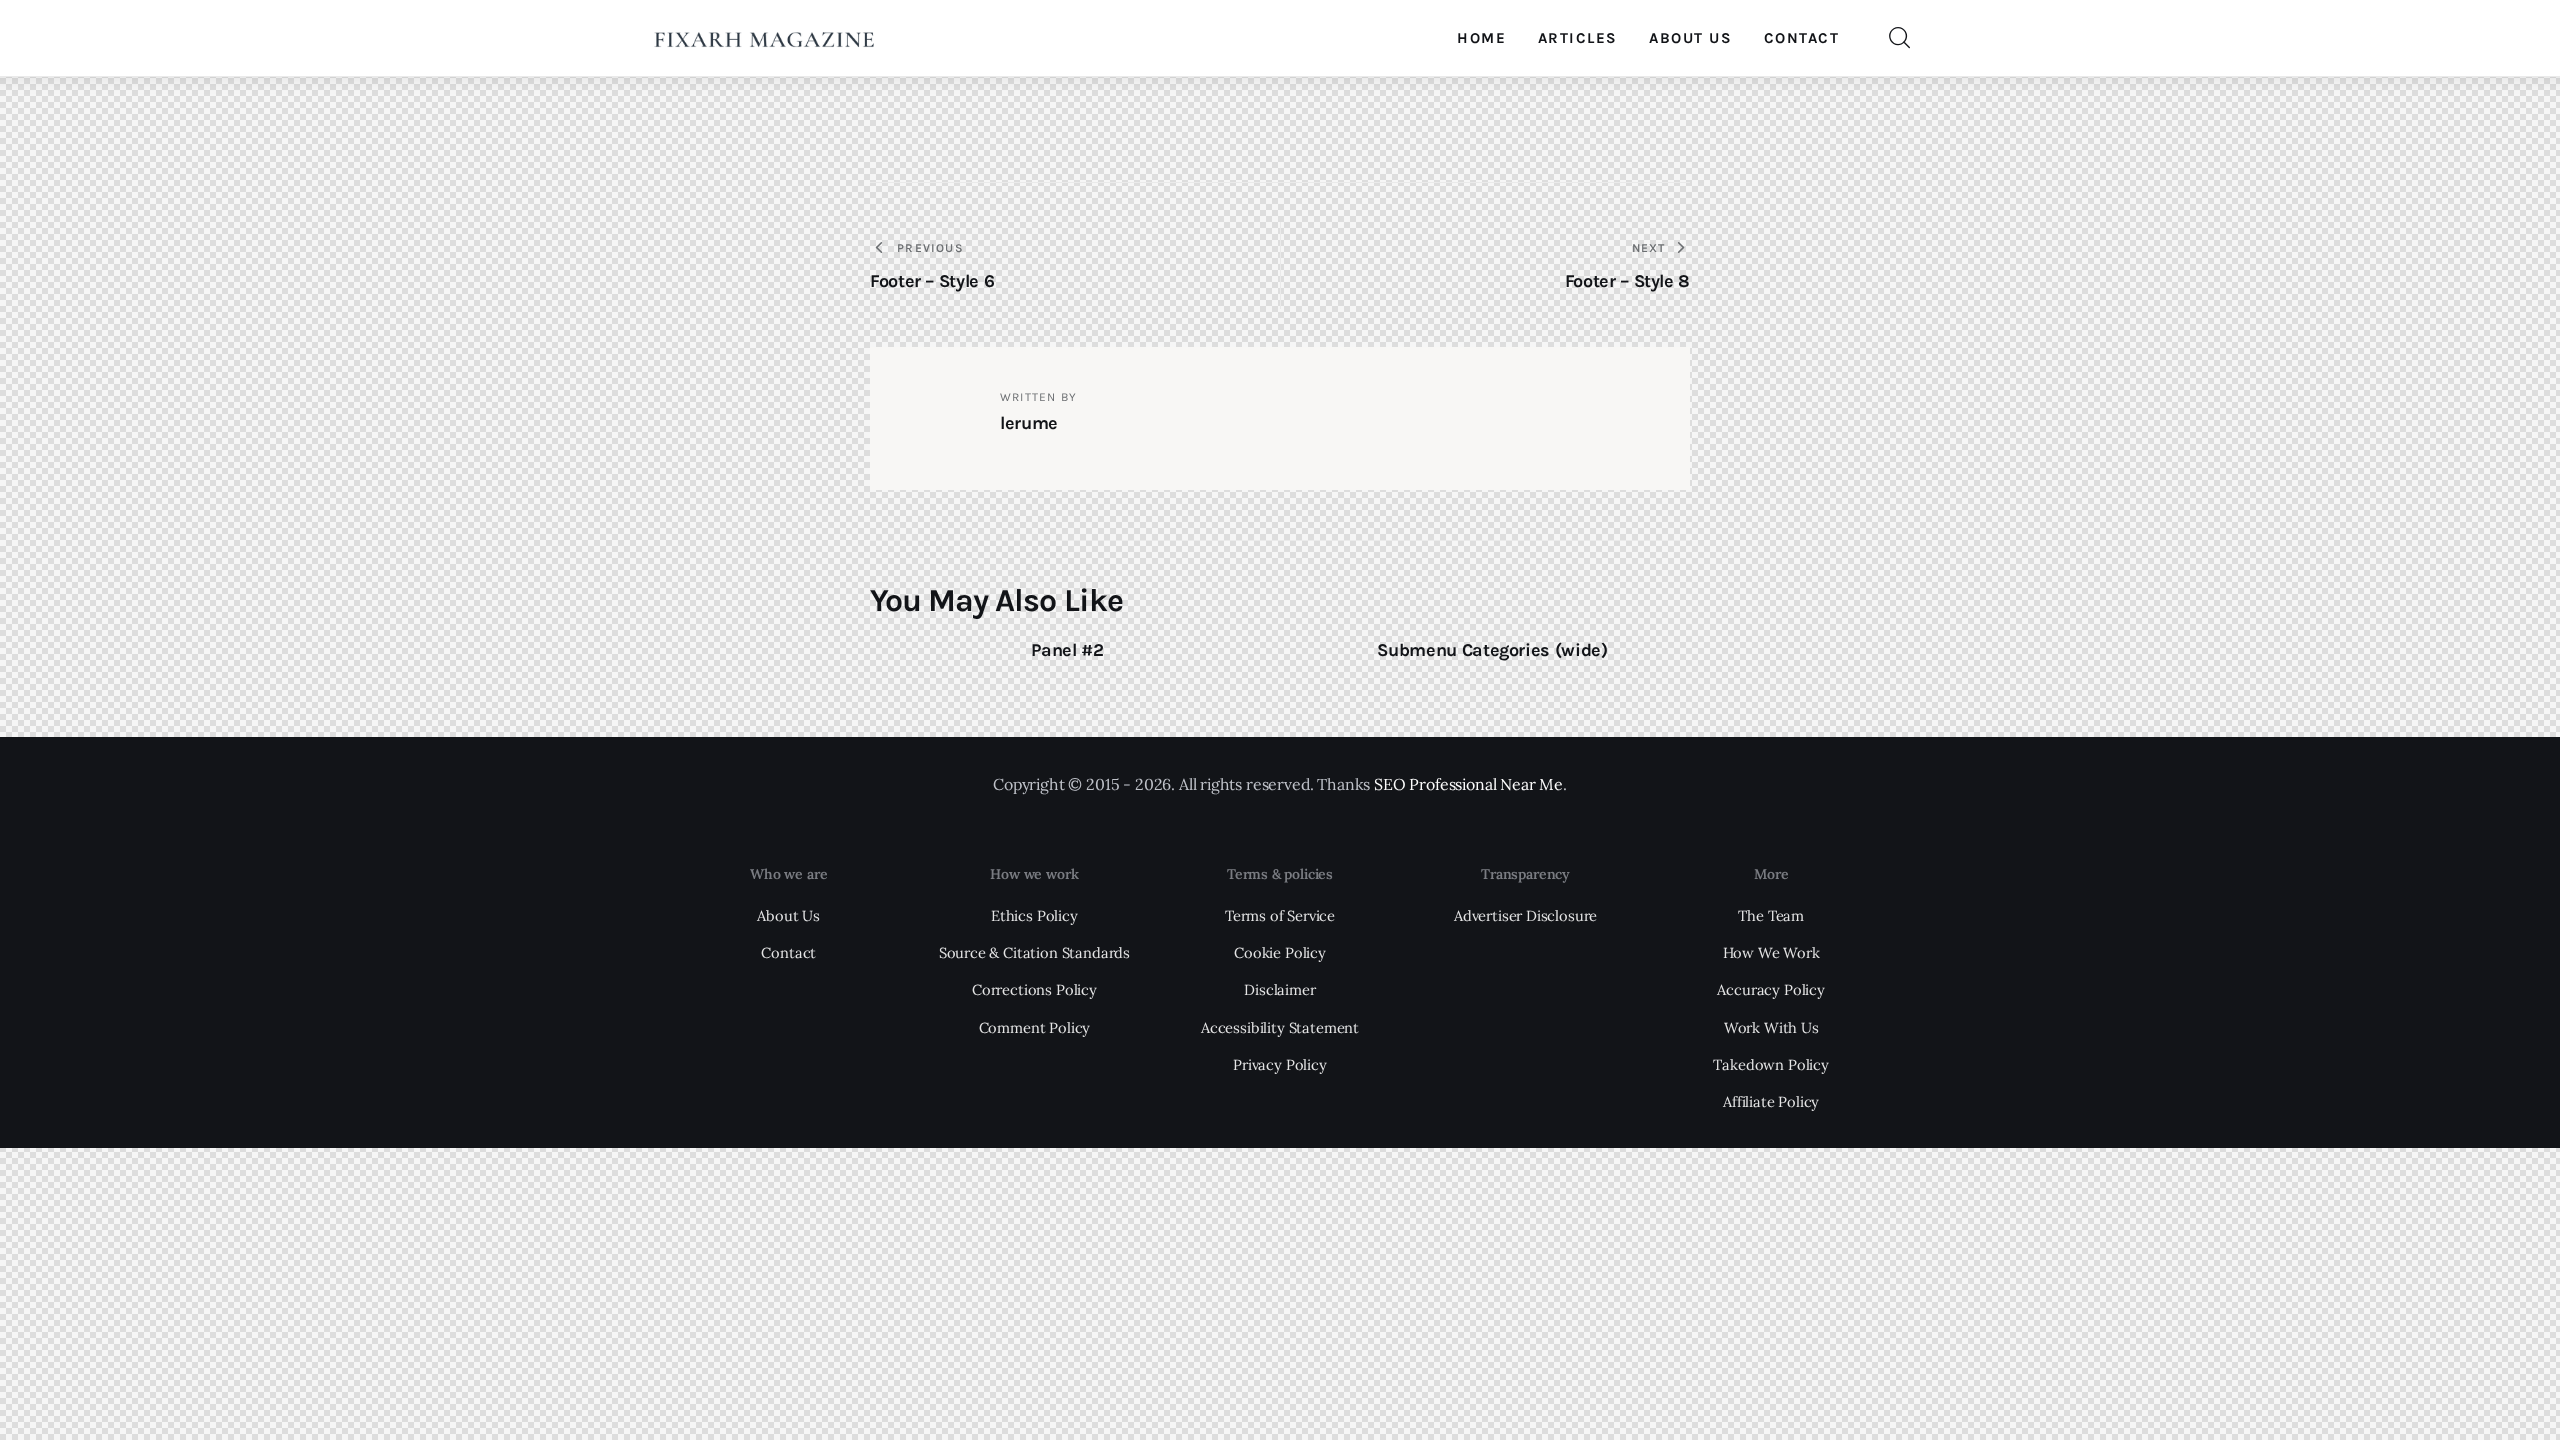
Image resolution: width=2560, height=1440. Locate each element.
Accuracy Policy (1770, 989)
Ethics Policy (1034, 915)
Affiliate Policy (1771, 1101)
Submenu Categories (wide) (1492, 650)
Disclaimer (1279, 989)
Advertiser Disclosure (1525, 915)
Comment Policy (1035, 1027)
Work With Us (1771, 1027)
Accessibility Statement (1280, 1027)
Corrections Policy (1034, 989)
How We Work (1771, 952)
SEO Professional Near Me (1468, 784)
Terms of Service (1280, 915)
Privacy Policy (1280, 1064)
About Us (788, 915)
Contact (788, 952)
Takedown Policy (1770, 1064)
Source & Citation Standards (1034, 952)
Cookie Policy (1280, 952)
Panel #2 (1067, 650)
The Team (1771, 915)
